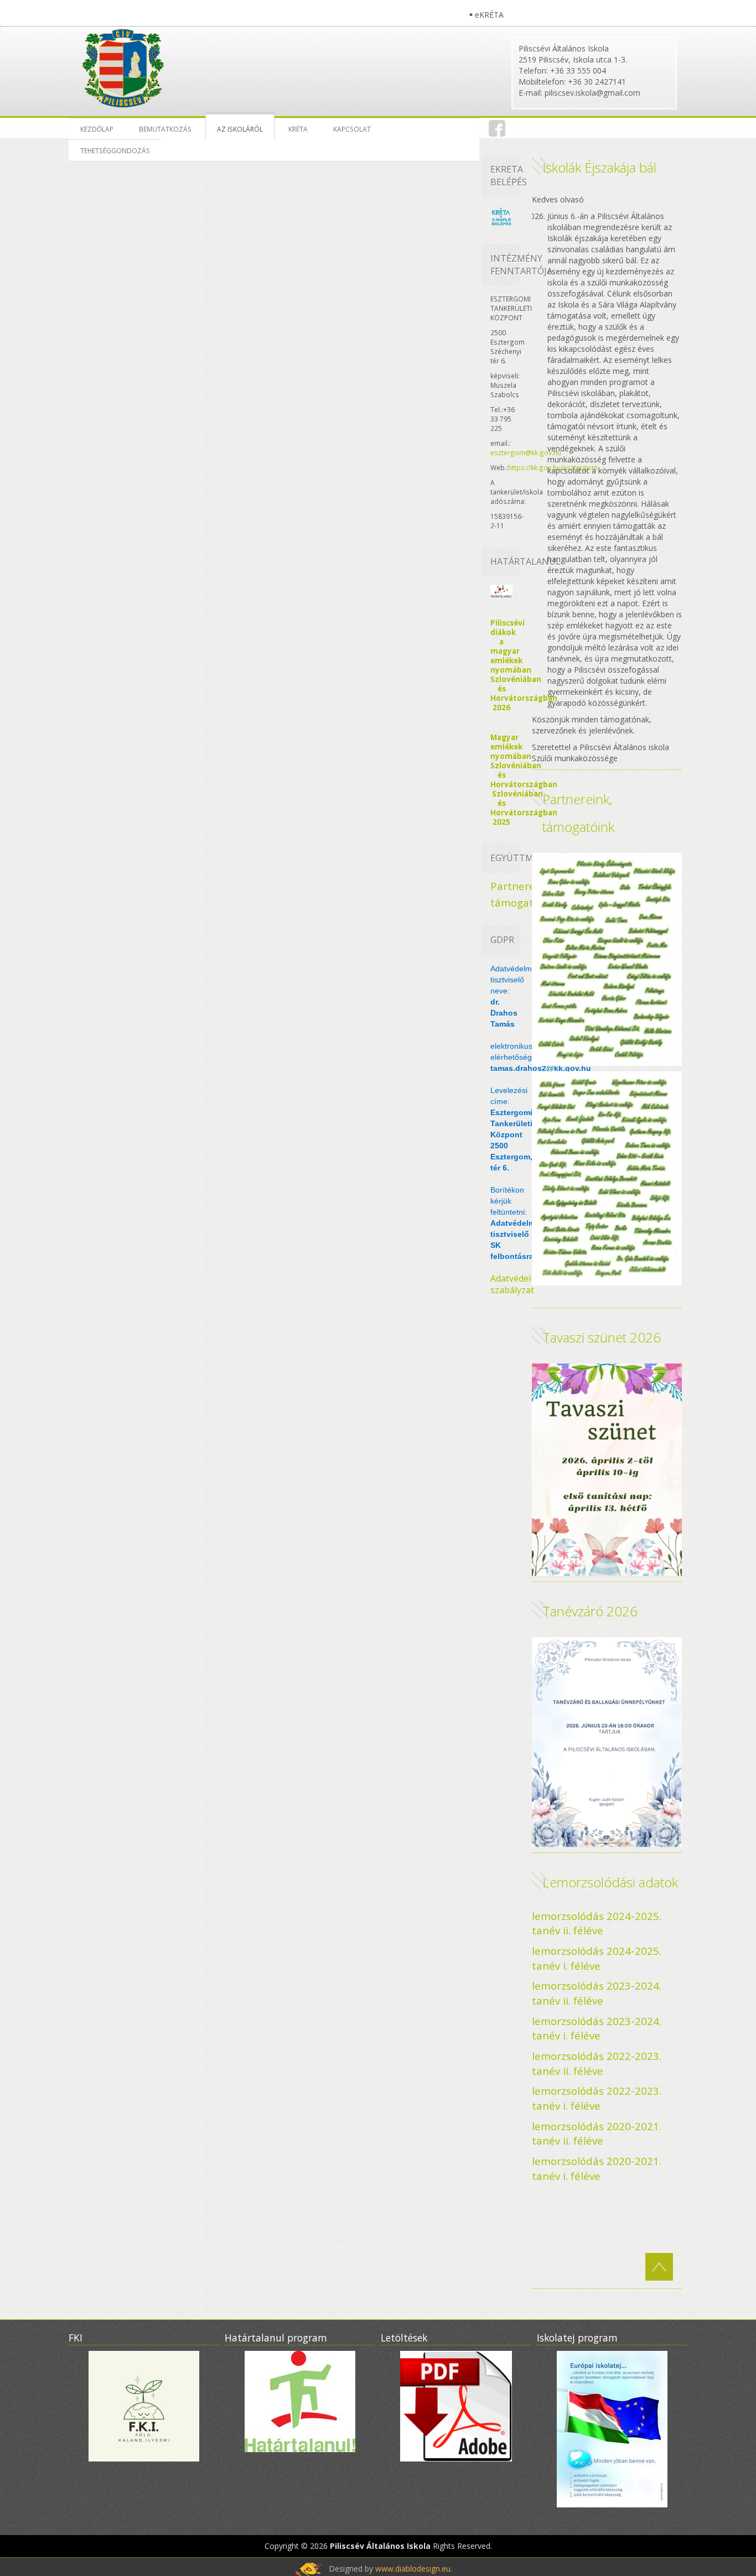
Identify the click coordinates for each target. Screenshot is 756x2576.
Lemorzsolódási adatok (610, 1882)
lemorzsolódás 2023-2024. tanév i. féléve (597, 2028)
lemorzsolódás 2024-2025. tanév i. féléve (597, 1958)
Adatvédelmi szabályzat (516, 1284)
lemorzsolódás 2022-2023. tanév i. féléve (597, 2098)
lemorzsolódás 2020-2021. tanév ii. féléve (597, 2133)
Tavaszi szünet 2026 (602, 1337)
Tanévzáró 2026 (590, 1611)
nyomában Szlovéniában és (516, 679)
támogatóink (522, 902)
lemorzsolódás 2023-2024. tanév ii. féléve (597, 1993)
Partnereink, (522, 886)
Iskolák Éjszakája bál (599, 167)
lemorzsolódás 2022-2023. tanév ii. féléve (597, 2063)
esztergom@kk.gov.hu (526, 452)
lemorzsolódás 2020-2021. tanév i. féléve (597, 2168)
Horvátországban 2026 (524, 703)
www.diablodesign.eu (413, 2569)
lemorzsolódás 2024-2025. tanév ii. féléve (597, 1923)
